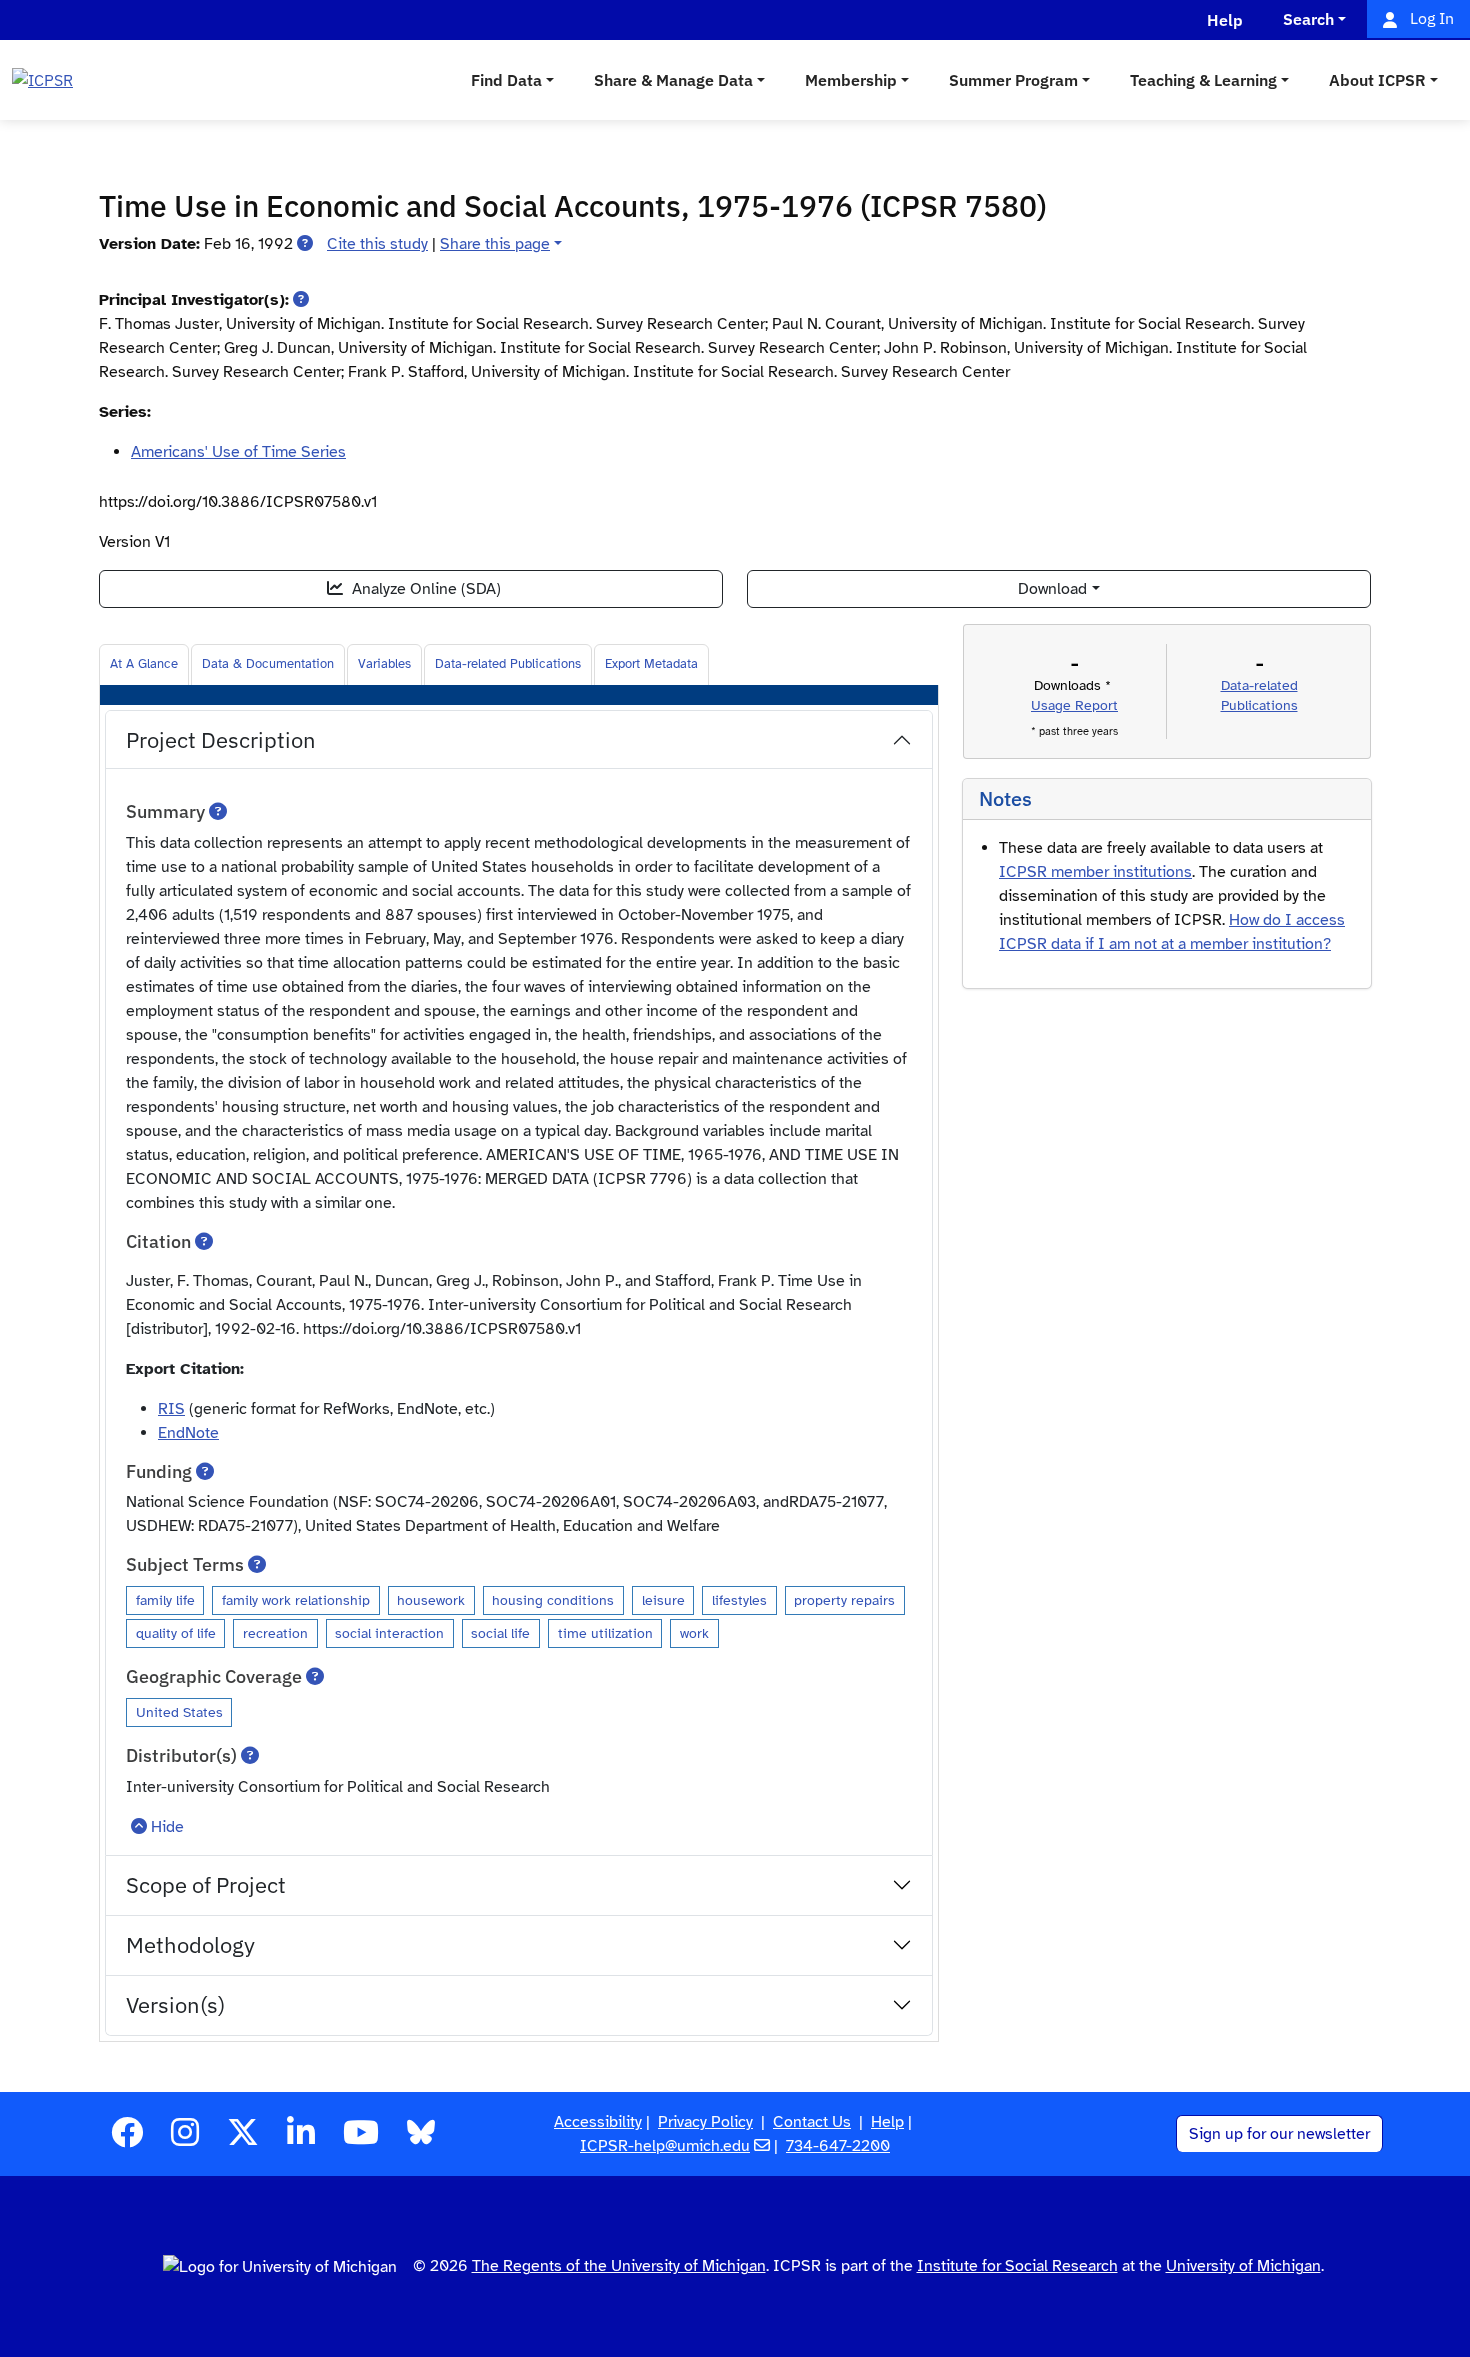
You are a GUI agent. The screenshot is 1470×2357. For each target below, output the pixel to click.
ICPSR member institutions (1095, 872)
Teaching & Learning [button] (1203, 80)
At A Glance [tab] (144, 664)
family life (165, 1600)
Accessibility (598, 2122)
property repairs (844, 1600)
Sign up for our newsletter (1279, 2134)
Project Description (221, 739)
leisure (663, 1600)
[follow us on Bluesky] (421, 2139)
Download (1052, 589)
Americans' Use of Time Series (238, 452)
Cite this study (377, 244)
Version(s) (175, 2004)
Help (887, 2122)
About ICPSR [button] (1377, 80)
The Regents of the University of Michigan (619, 2266)
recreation (275, 1633)
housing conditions (553, 1600)
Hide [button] (167, 1827)
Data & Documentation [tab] (268, 664)
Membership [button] (851, 80)
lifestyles (739, 1600)
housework (431, 1600)
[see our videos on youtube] (361, 2139)
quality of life (176, 1633)
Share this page (495, 244)
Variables (384, 664)
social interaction (389, 1633)
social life (500, 1633)
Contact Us (812, 2122)
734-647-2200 (838, 2146)
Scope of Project (206, 1884)
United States (179, 1712)
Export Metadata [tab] (651, 664)
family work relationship (296, 1600)
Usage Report (1074, 705)
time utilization (605, 1633)
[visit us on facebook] (127, 2139)
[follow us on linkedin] (301, 2139)
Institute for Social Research (1017, 2266)
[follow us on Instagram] (185, 2139)
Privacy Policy (705, 2122)
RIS (171, 1409)
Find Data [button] (506, 80)
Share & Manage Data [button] (673, 80)
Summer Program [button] (1013, 80)
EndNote (188, 1433)
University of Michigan (1243, 2266)
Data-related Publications (508, 664)
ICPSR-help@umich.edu (665, 2146)
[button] (305, 244)
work (694, 1633)
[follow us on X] (243, 2139)
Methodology (190, 1944)
